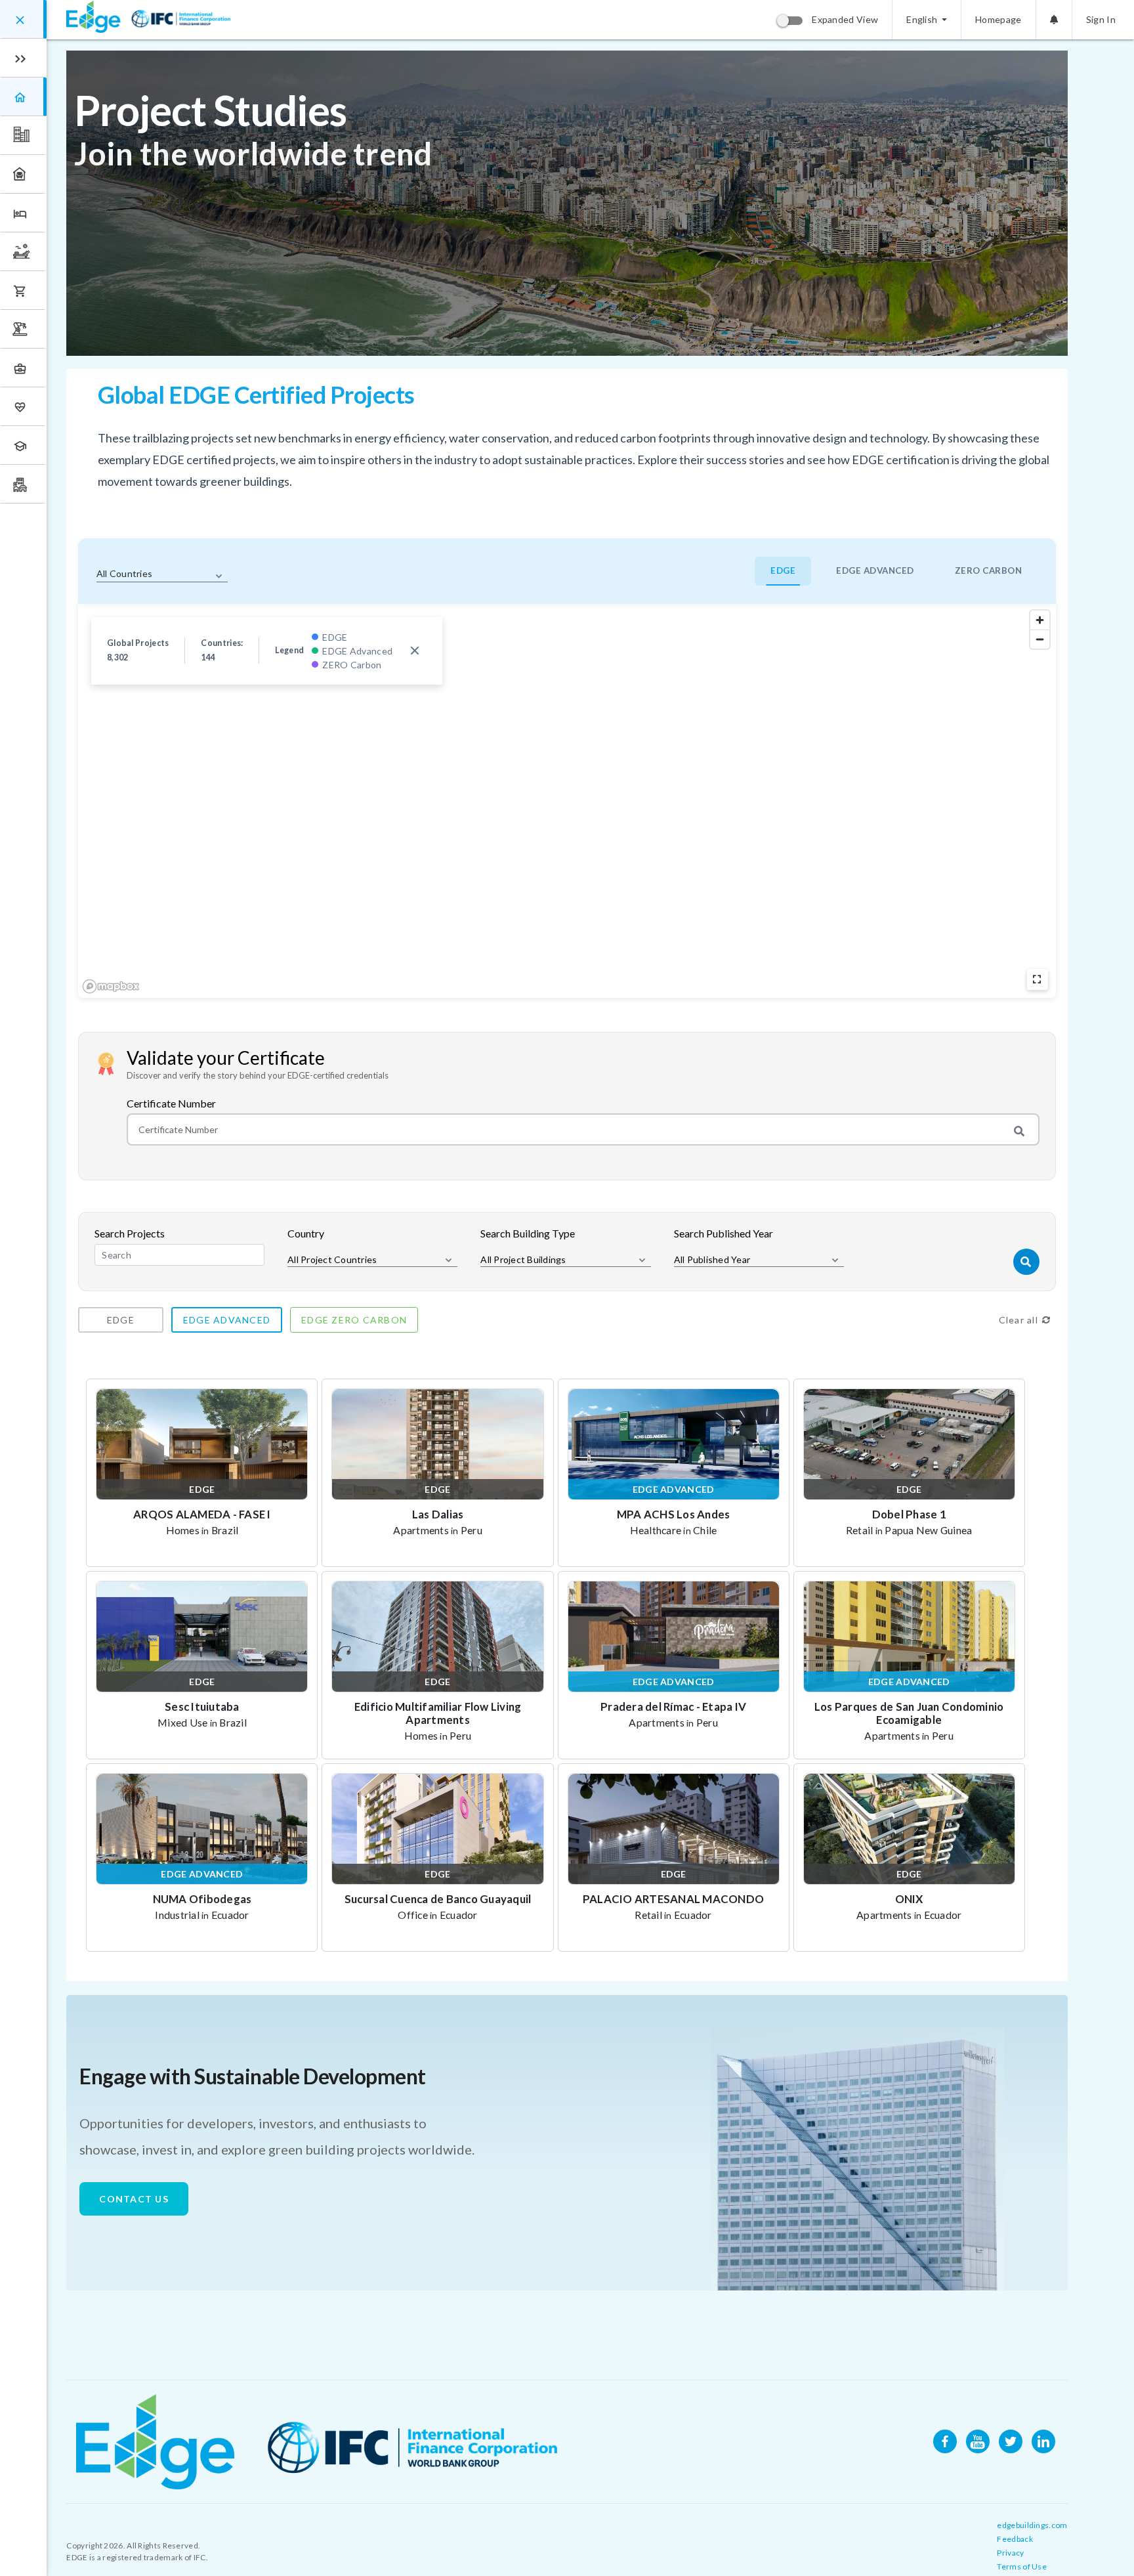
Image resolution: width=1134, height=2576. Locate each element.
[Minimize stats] (415, 651)
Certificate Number (171, 1104)
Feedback (1015, 2539)
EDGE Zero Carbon (354, 1320)
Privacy (1010, 2553)
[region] (567, 801)
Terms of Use (1022, 2566)
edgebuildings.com (1032, 2525)
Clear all (1018, 1320)
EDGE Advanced (227, 1320)
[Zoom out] (1040, 639)
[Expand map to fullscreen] (1038, 979)
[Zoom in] (1040, 620)
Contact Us (134, 2199)
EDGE (783, 570)
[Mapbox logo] (111, 986)
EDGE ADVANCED (875, 570)
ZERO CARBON (989, 570)
